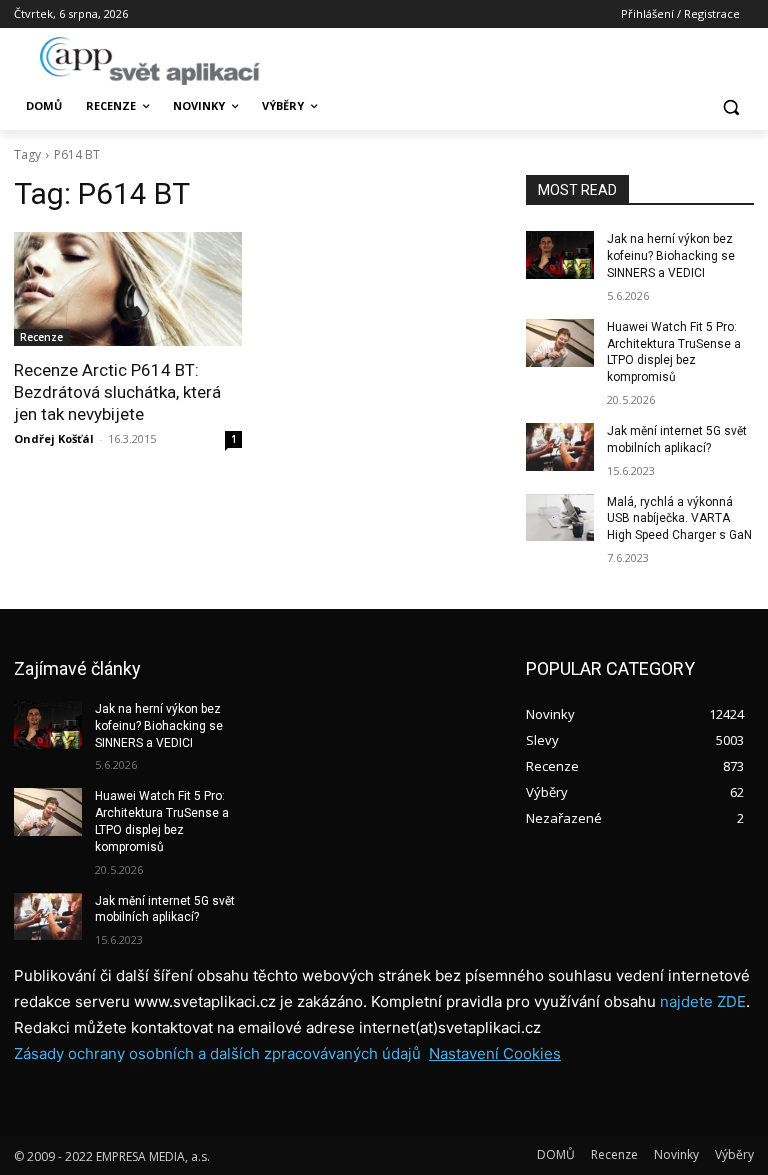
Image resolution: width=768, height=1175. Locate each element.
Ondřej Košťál (54, 438)
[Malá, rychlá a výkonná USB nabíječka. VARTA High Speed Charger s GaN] (560, 518)
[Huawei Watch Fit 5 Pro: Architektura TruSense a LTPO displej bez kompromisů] (560, 343)
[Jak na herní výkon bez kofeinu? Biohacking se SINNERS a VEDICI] (560, 255)
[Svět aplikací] (150, 61)
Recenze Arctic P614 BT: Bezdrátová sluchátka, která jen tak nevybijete (117, 392)
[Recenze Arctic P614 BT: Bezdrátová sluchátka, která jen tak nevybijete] (128, 289)
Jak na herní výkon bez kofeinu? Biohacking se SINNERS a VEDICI (671, 256)
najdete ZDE (703, 1001)
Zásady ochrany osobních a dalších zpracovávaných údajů (217, 1053)
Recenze (41, 337)
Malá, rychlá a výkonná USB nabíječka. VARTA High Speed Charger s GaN (679, 519)
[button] (730, 106)
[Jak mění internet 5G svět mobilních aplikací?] (560, 447)
